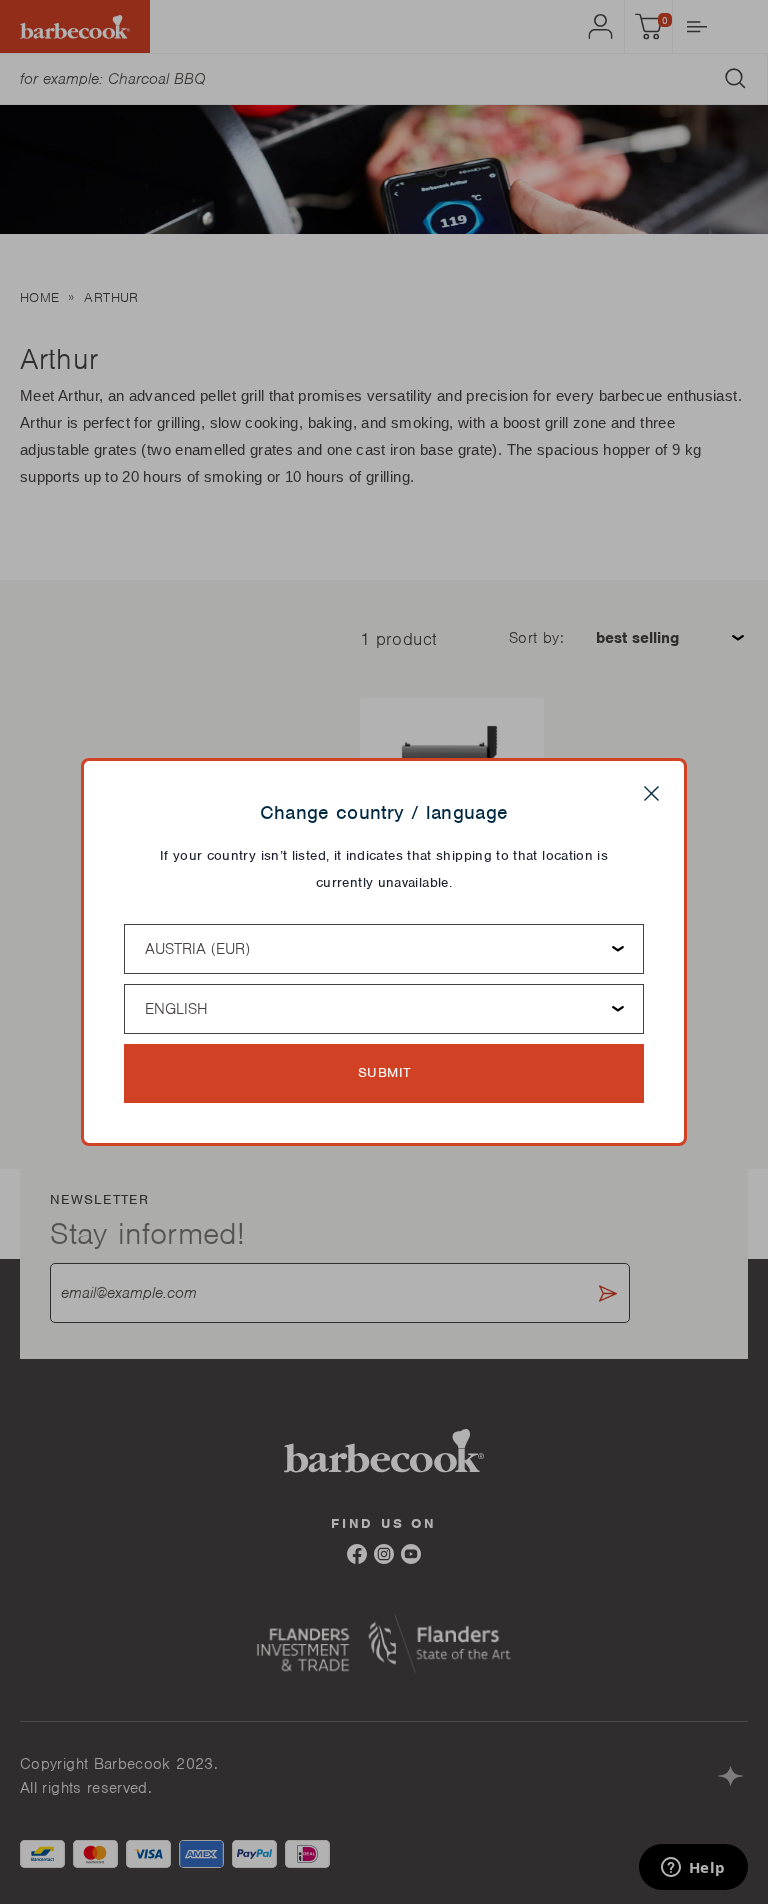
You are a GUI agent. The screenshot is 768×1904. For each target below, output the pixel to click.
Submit (384, 1072)
